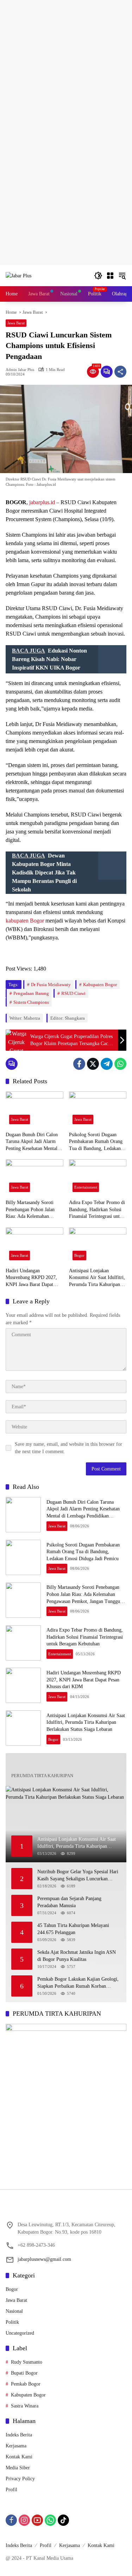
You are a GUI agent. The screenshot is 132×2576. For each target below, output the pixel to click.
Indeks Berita (19, 2435)
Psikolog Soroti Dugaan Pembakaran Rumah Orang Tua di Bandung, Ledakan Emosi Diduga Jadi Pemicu (96, 1142)
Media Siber (18, 2468)
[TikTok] (63, 2520)
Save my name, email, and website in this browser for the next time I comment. (68, 1448)
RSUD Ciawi (73, 993)
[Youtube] (37, 2520)
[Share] (120, 372)
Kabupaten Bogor (100, 985)
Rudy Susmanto (27, 2362)
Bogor (79, 1255)
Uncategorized (20, 2333)
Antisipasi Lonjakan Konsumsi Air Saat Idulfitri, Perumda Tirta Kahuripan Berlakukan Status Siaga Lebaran (97, 1278)
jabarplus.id (42, 502)
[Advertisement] (66, 66)
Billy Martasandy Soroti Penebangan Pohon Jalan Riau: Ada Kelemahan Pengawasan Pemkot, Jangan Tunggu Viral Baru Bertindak (34, 1210)
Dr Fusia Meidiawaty (51, 985)
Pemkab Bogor (26, 2384)
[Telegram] (107, 1064)
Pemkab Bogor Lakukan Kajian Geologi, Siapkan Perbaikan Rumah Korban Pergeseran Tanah (78, 1983)
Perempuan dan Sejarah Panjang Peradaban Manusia (69, 1902)
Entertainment (86, 1187)
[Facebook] (79, 1064)
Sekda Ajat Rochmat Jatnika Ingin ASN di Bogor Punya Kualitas (77, 1956)
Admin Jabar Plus (20, 370)
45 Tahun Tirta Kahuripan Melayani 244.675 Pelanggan (73, 1929)
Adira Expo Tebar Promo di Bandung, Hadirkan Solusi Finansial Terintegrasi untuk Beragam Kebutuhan (97, 1210)
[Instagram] (24, 2520)
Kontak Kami (19, 2457)
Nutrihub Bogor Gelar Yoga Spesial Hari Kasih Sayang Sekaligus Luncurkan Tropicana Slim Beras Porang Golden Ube (78, 1876)
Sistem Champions (31, 1002)
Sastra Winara (25, 2406)
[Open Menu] (110, 276)
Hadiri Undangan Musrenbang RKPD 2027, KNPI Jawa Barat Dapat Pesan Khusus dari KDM (31, 1278)
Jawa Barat (16, 323)
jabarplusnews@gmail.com (44, 2259)
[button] (98, 276)
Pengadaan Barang (31, 993)
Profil (11, 2490)
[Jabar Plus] (18, 275)
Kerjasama (16, 2446)
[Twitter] (93, 1064)
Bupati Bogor (24, 2373)
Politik (12, 2322)
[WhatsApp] (120, 1064)
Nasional (14, 2311)
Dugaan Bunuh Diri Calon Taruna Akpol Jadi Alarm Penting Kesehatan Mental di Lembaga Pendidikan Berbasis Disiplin (34, 1142)
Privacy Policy (20, 2479)
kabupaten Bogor (25, 921)
